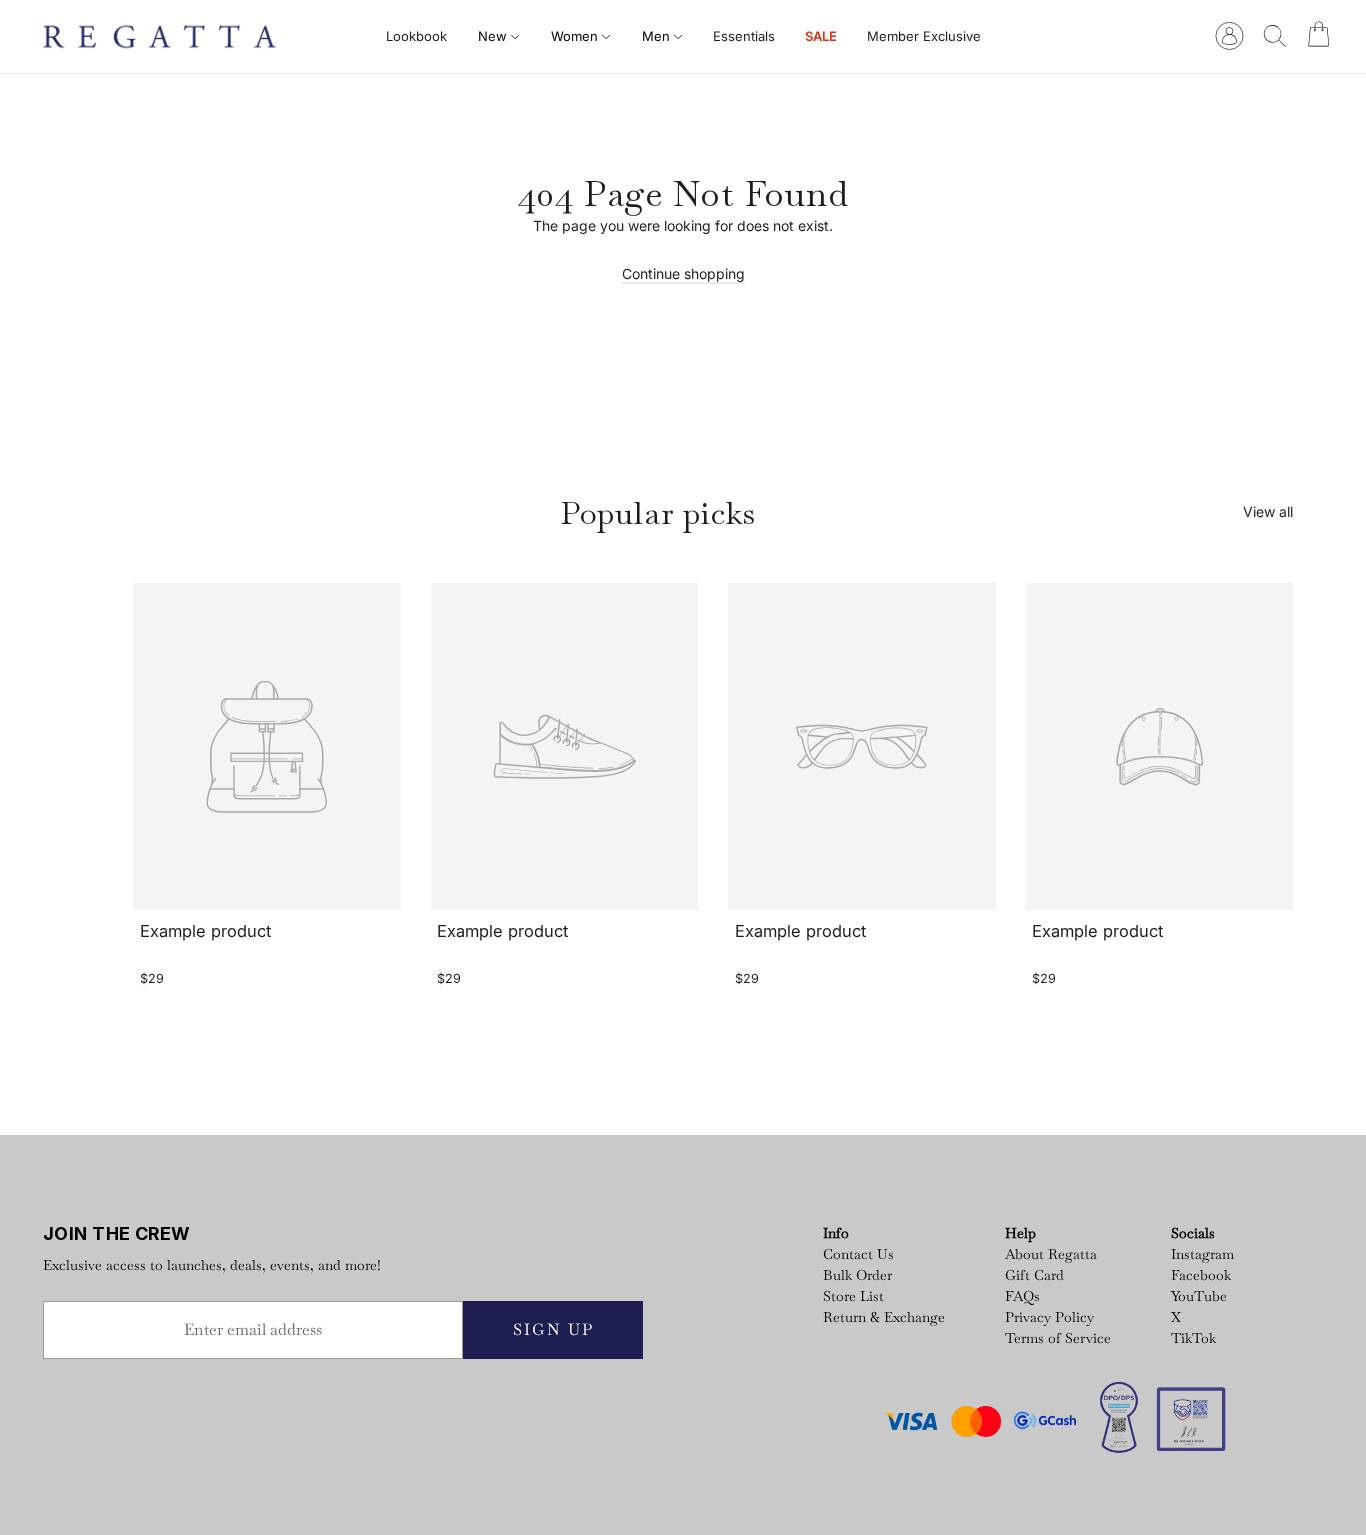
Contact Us (858, 1254)
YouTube (1199, 1296)
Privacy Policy (1049, 1317)
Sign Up (553, 1329)
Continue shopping (683, 273)
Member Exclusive (924, 36)
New (494, 36)
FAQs (1022, 1296)
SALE (821, 36)
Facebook (1201, 1275)
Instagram (1202, 1254)
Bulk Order (857, 1275)
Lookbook (416, 36)
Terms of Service (1058, 1338)
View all (1268, 511)
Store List (853, 1296)
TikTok (1193, 1338)
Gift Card (1034, 1275)
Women (576, 36)
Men (658, 36)
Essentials (744, 36)
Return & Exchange (884, 1317)
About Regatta (1051, 1254)
